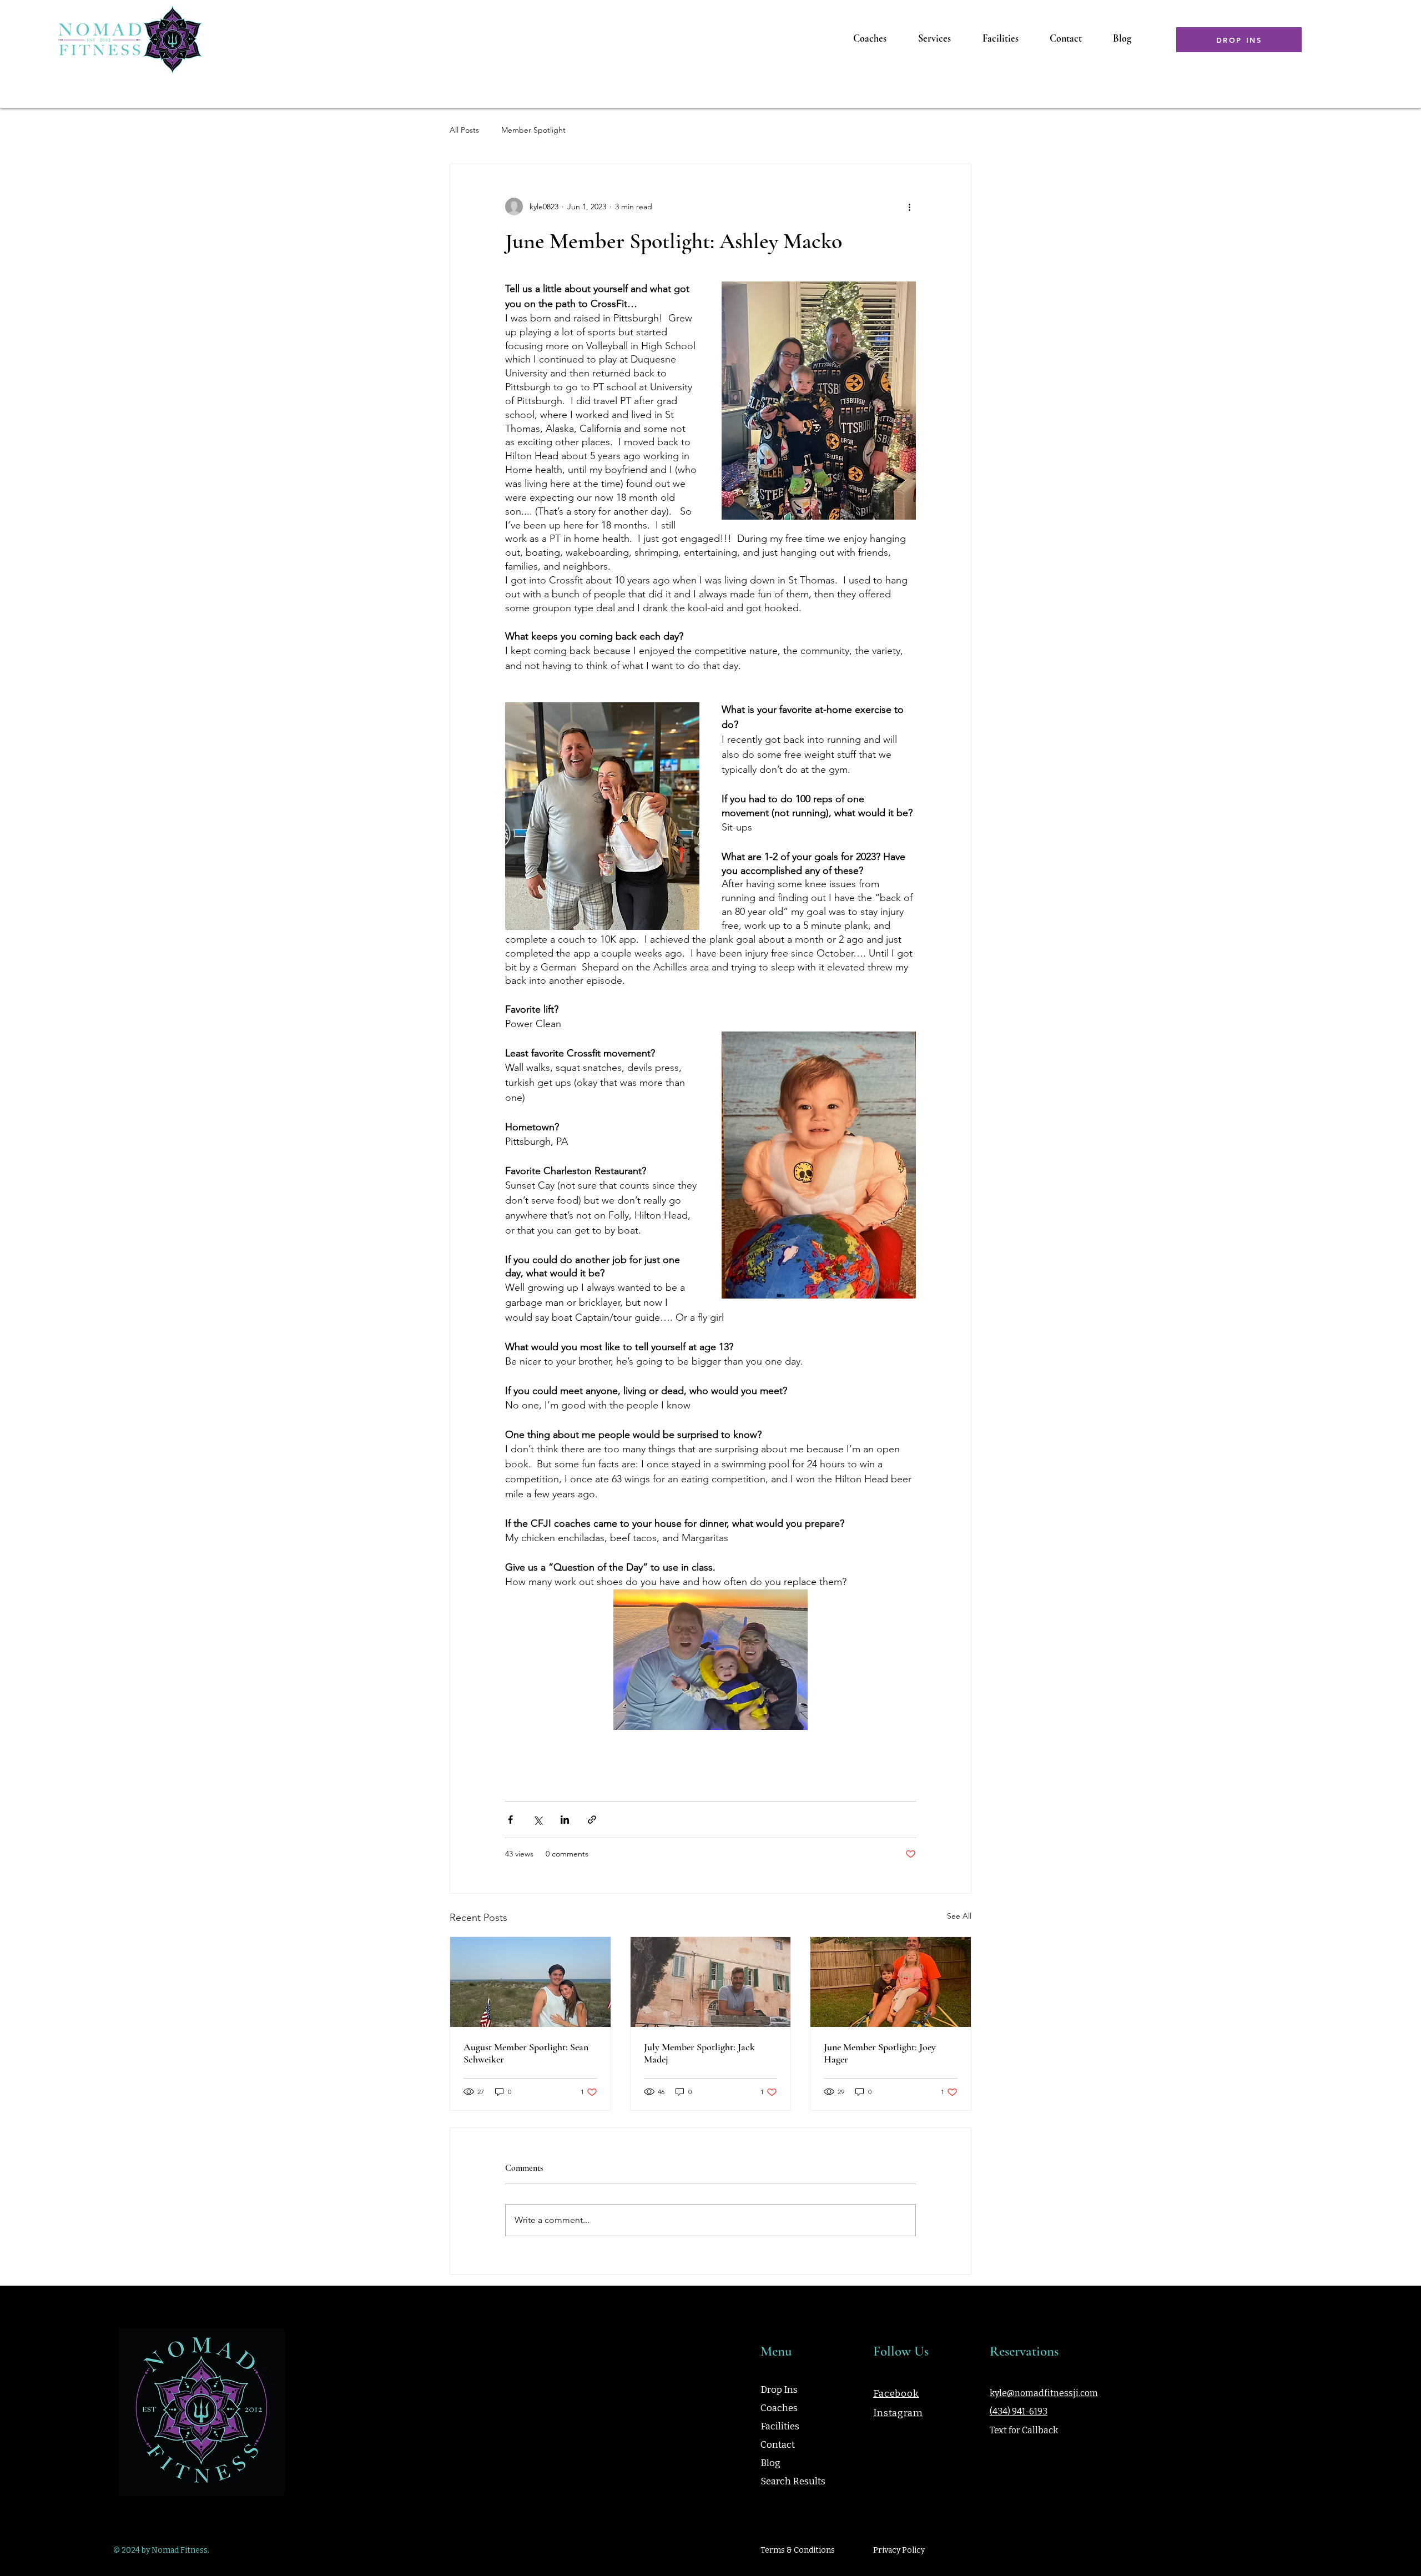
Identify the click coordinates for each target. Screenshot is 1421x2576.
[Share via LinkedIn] (565, 1820)
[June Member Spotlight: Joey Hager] (891, 1982)
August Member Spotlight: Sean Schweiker (526, 2053)
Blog (770, 2463)
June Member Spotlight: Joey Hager (880, 2053)
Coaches (779, 2408)
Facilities (780, 2426)
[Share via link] (592, 1820)
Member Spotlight (533, 130)
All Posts (464, 130)
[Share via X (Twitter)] (538, 1820)
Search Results (793, 2481)
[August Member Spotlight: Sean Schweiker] (530, 1982)
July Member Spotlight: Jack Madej (699, 2053)
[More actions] (909, 207)
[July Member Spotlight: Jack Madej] (711, 1982)
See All (959, 1916)
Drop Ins (779, 2390)
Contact (778, 2445)
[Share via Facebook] (510, 1820)
